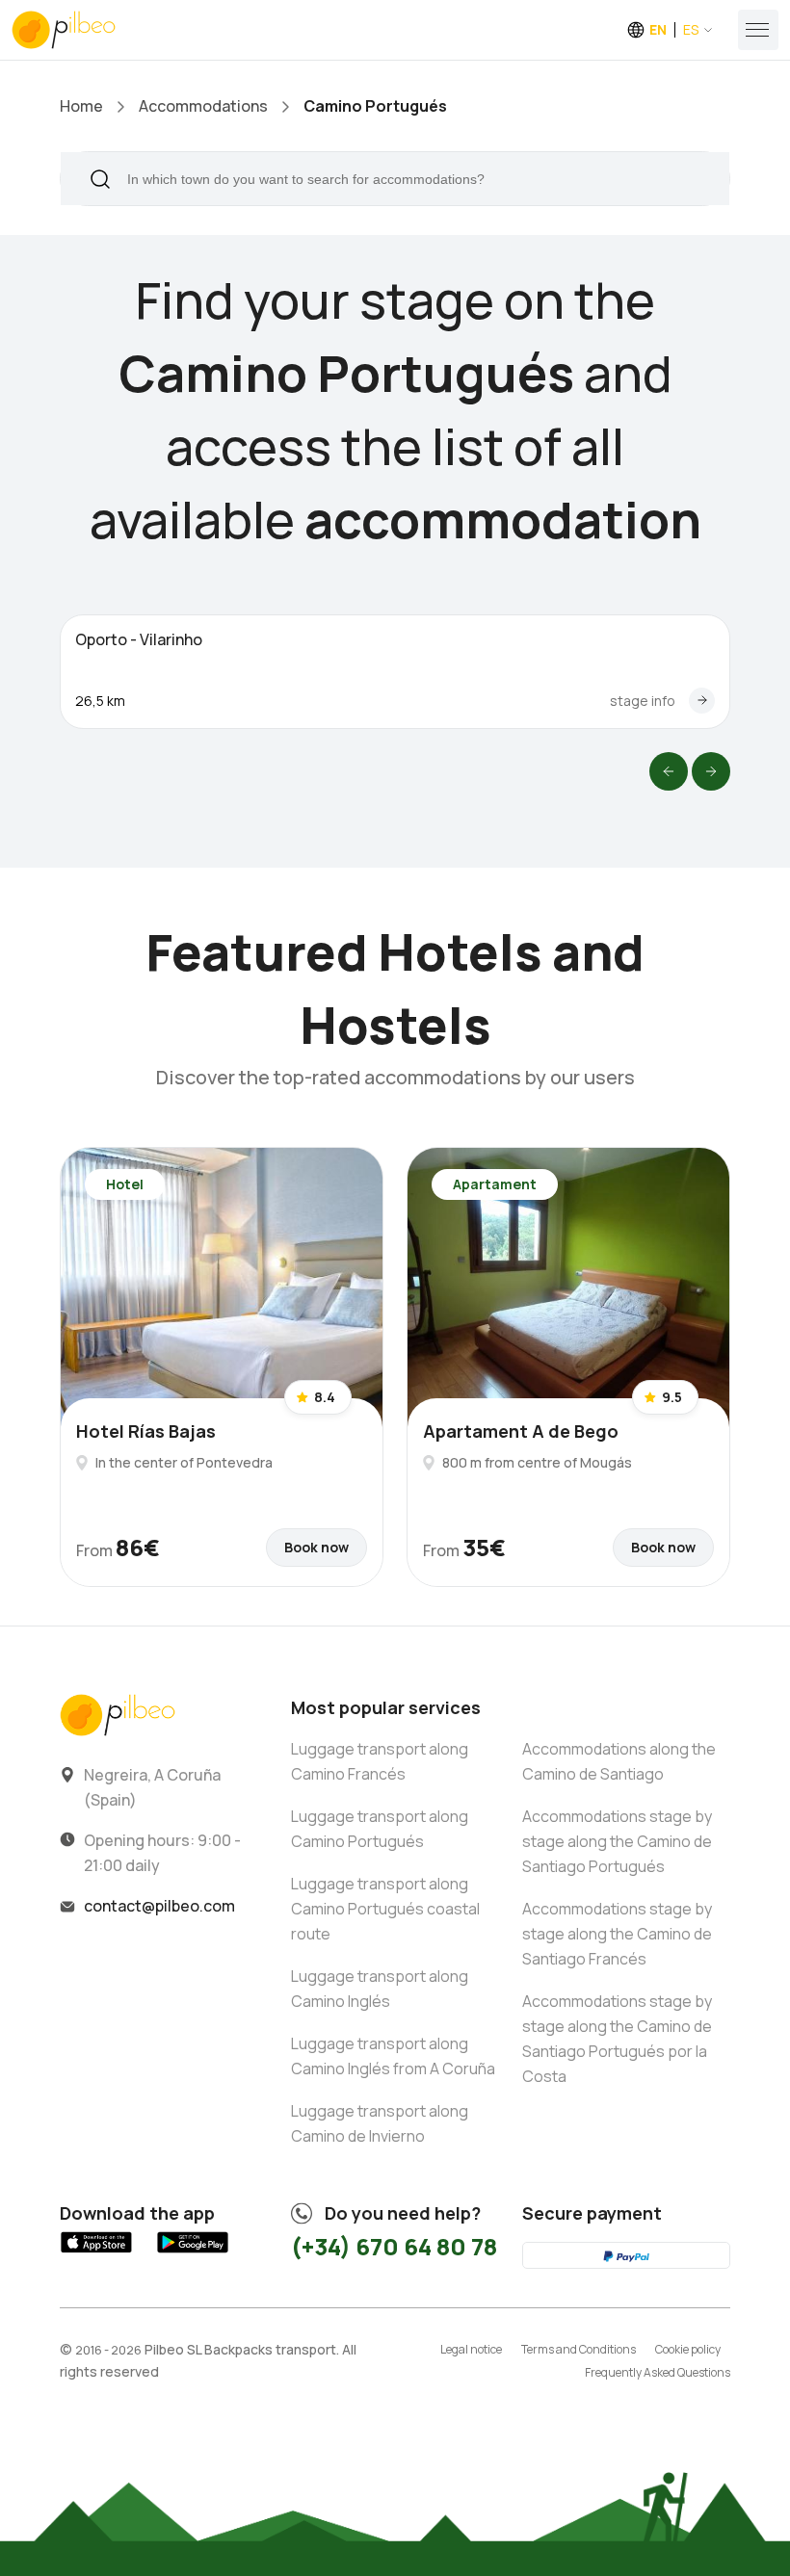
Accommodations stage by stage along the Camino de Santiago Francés (617, 1934)
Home (81, 106)
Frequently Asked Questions (658, 2372)
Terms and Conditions (579, 2349)
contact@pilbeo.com (159, 1906)
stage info (643, 701)
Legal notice (471, 2349)
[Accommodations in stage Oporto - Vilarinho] (702, 701)
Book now (316, 1547)
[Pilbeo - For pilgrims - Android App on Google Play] (193, 2253)
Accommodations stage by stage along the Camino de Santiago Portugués (617, 1841)
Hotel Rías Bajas (146, 1431)
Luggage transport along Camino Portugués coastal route (385, 1909)
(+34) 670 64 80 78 (394, 2246)
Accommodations (203, 106)
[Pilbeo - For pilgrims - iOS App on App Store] (96, 2253)
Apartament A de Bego (521, 1431)
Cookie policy (688, 2349)
